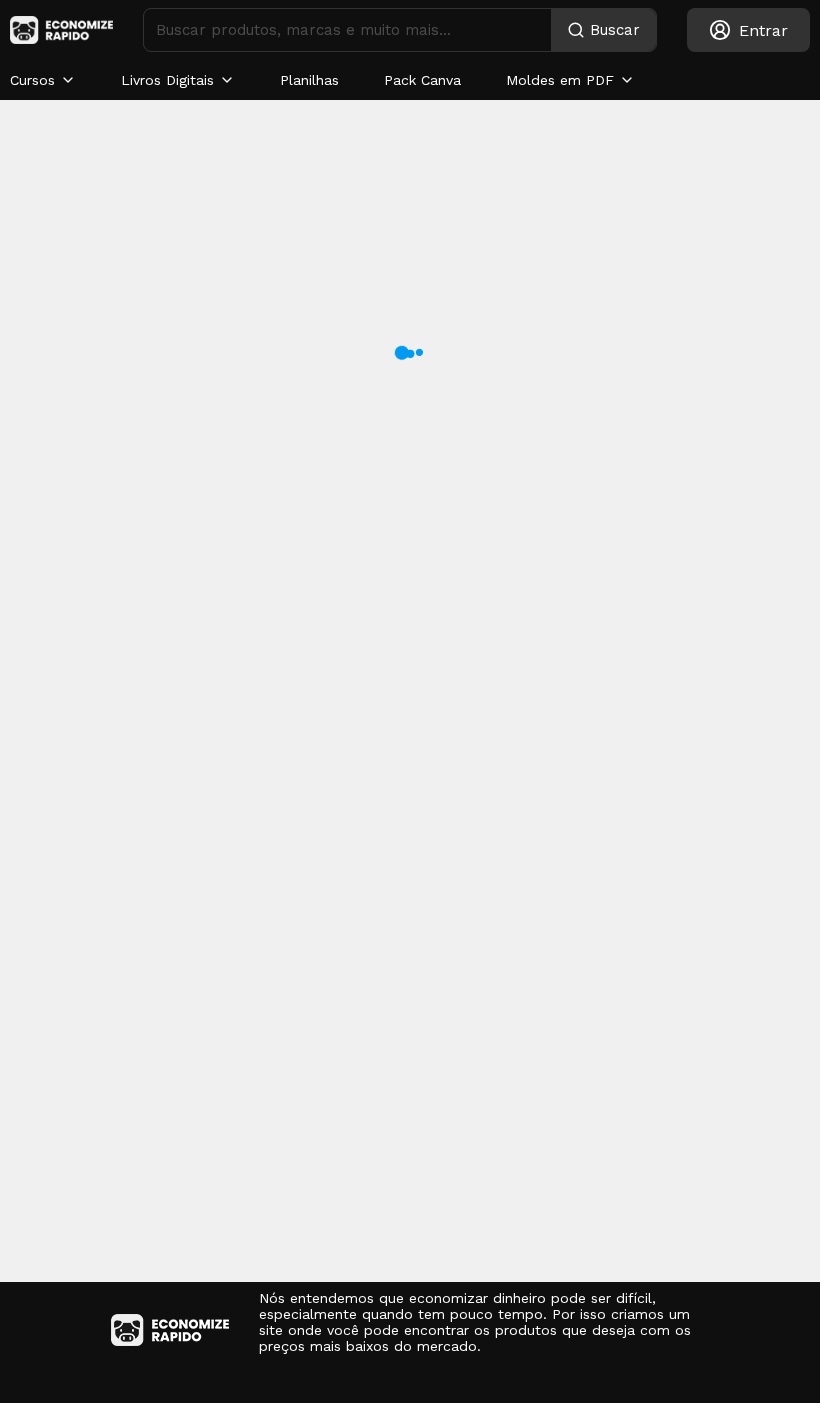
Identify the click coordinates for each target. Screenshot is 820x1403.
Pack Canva (422, 80)
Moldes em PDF (560, 80)
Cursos (32, 80)
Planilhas (309, 80)
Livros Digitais (167, 80)
